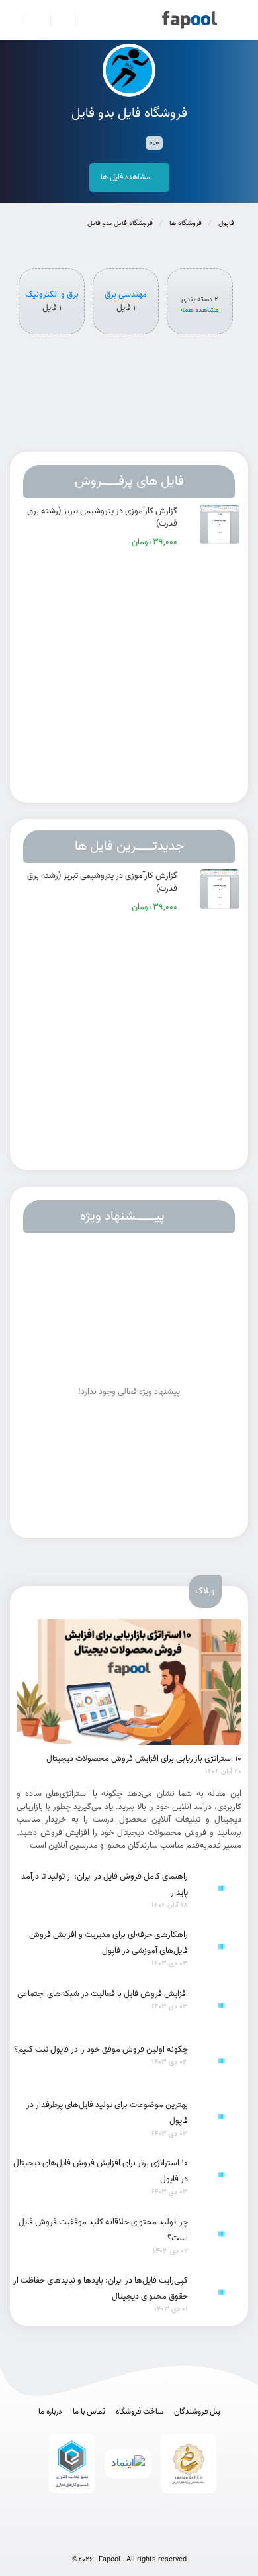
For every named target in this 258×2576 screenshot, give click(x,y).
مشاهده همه (200, 310)
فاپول (226, 223)
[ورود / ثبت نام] (33, 20)
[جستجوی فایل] (82, 20)
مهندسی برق (126, 295)
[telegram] (103, 2538)
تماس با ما (89, 2412)
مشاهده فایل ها (126, 177)
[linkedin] (182, 2538)
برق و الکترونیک (52, 295)
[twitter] (155, 2538)
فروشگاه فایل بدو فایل (120, 223)
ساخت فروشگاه (140, 2412)
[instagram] (129, 2538)
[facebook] (76, 2538)
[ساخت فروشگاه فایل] (57, 20)
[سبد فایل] (15, 20)
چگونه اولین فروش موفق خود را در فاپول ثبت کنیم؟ (101, 2049)
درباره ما (50, 2412)
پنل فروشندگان (197, 2412)
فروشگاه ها (186, 223)
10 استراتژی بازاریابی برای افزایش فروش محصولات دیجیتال (144, 1759)
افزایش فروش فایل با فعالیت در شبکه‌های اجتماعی (103, 1994)
